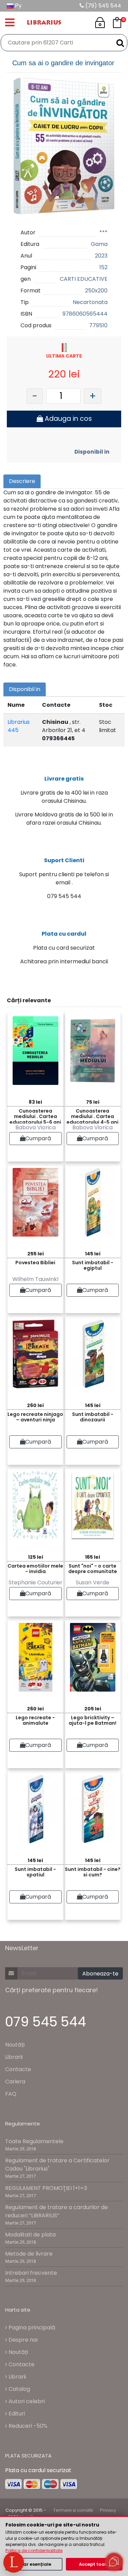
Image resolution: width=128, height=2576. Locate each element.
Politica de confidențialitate (34, 2551)
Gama (99, 244)
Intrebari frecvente (31, 2273)
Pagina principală (31, 2327)
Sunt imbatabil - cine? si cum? (93, 1872)
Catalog (19, 2389)
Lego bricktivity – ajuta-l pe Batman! (93, 1720)
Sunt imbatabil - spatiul (35, 1872)
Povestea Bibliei (35, 1263)
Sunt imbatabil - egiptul (93, 1265)
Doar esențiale (34, 2564)
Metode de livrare (29, 2254)
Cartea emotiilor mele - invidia (35, 1569)
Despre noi (22, 2340)
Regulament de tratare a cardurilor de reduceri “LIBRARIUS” (56, 2211)
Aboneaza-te (100, 1974)
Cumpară (38, 1138)
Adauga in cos (67, 419)
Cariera (15, 2082)
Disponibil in (92, 452)
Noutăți (15, 2045)
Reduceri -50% (27, 2426)
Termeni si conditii (73, 2510)
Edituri (16, 2414)
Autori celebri (26, 2401)
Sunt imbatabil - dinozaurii (93, 1417)
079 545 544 (46, 2022)
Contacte (18, 2069)
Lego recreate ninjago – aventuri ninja (35, 1417)
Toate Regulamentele (34, 2141)
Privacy (108, 2510)
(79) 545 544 (103, 6)
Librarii (14, 2057)
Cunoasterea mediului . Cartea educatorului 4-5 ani (93, 1115)
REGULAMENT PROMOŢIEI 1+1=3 (46, 2188)
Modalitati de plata (30, 2235)
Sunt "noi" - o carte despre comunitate (93, 1569)
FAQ (11, 2094)
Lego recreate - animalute (35, 1720)
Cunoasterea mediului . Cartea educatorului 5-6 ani (35, 1115)
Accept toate (94, 2564)
